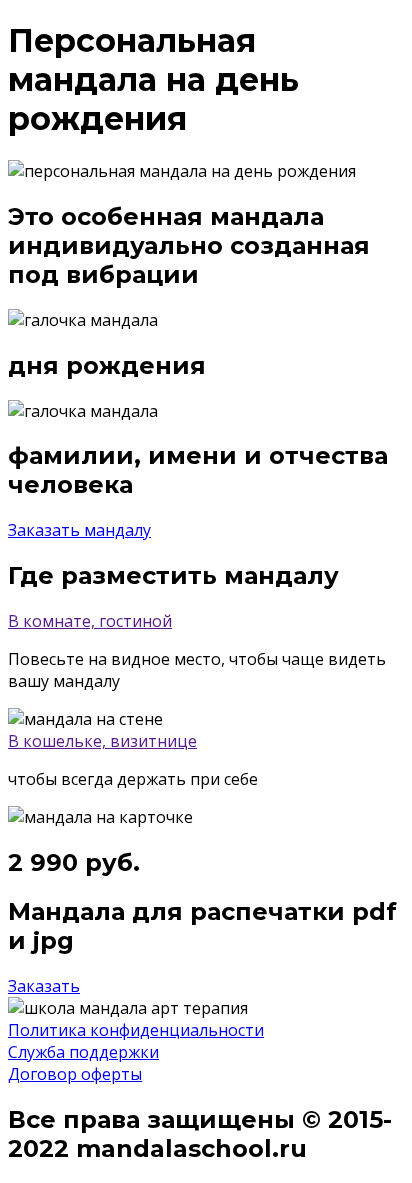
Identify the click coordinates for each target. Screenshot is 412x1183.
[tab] (206, 621)
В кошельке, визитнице (102, 741)
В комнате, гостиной (90, 621)
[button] (79, 530)
